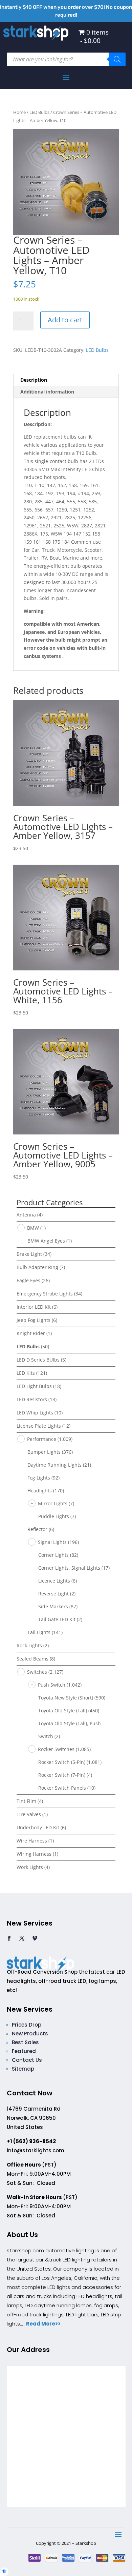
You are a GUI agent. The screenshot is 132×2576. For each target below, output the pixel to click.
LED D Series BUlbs (38, 1360)
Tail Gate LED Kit (57, 1619)
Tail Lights (39, 1632)
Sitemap (23, 2069)
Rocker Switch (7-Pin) (62, 1775)
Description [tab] (34, 380)
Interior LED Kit (34, 1307)
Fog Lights (39, 1478)
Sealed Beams (32, 1659)
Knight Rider (31, 1333)
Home (19, 112)
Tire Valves (29, 1814)
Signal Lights (52, 1542)
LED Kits (26, 1373)
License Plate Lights (39, 1426)
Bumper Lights (44, 1452)
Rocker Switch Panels (62, 1788)
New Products (30, 2034)
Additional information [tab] (47, 392)
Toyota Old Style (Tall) (63, 1710)
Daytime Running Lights (54, 1465)
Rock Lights (29, 1645)
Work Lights (30, 1867)
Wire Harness (32, 1841)
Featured (24, 2051)
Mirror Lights (53, 1503)
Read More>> (43, 2324)
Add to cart (65, 320)
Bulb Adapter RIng (37, 1267)
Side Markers (53, 1606)
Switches (37, 1672)
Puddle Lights (54, 1516)
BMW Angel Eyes (46, 1241)
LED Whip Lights (35, 1413)
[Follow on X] (22, 1938)
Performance (42, 1439)
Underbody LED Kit (38, 1827)
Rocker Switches (56, 1749)
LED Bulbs (39, 112)
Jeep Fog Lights (34, 1320)
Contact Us (27, 2060)
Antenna (26, 1215)
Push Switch (52, 1685)
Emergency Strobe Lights (45, 1294)
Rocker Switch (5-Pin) (62, 1762)
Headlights (40, 1491)
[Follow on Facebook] (9, 1938)
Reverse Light (53, 1594)
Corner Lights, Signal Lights (69, 1568)
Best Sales (25, 2042)
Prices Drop (27, 2025)
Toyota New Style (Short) (66, 1698)
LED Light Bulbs (34, 1386)
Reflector (37, 1529)
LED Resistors (32, 1399)
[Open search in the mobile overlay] (66, 59)
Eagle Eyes (28, 1280)
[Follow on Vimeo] (35, 1938)
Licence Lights (54, 1581)
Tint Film (26, 1801)
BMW (33, 1228)
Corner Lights (53, 1555)
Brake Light (29, 1254)
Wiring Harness (34, 1854)
